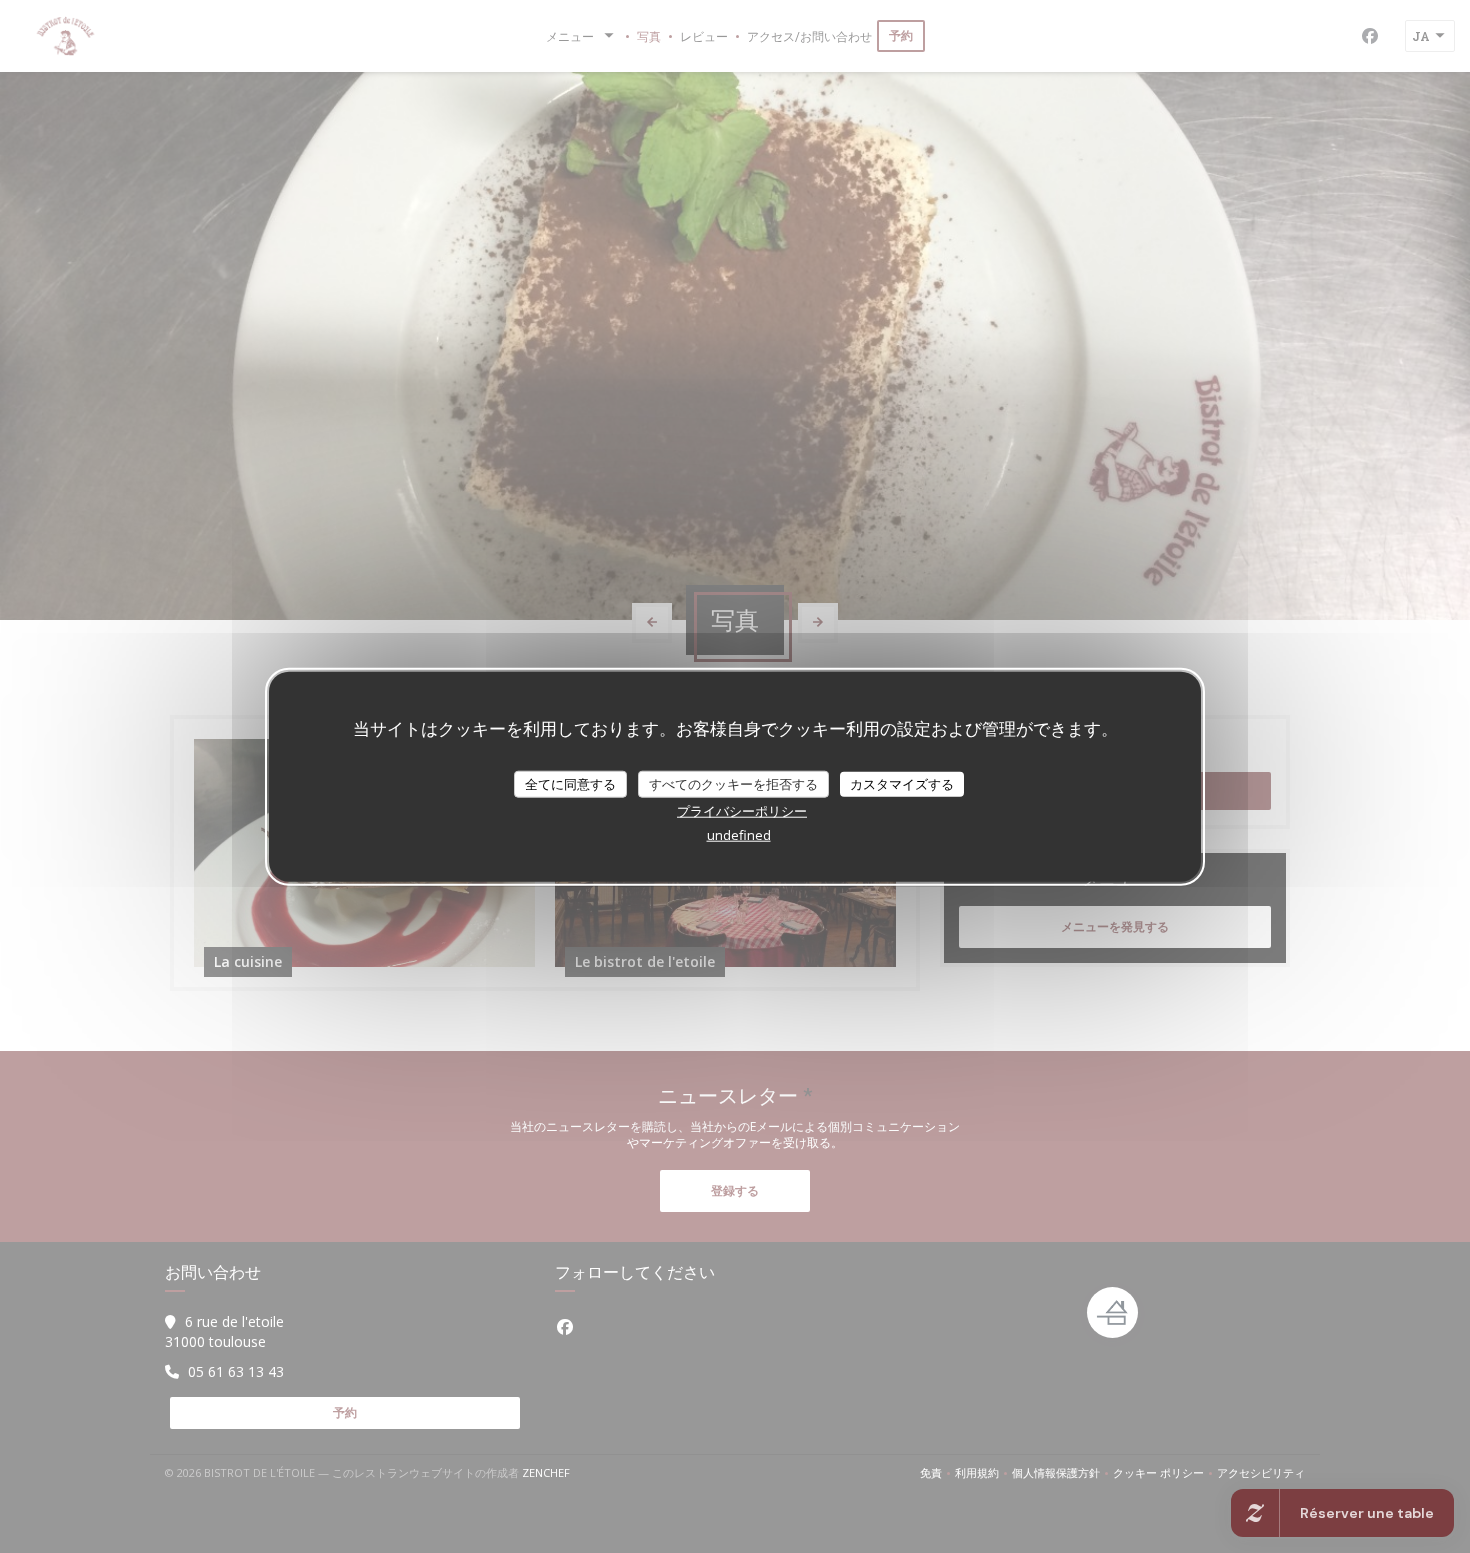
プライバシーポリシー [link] (742, 811)
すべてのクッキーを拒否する (733, 783)
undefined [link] (739, 835)
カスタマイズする (902, 783)
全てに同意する (570, 783)
